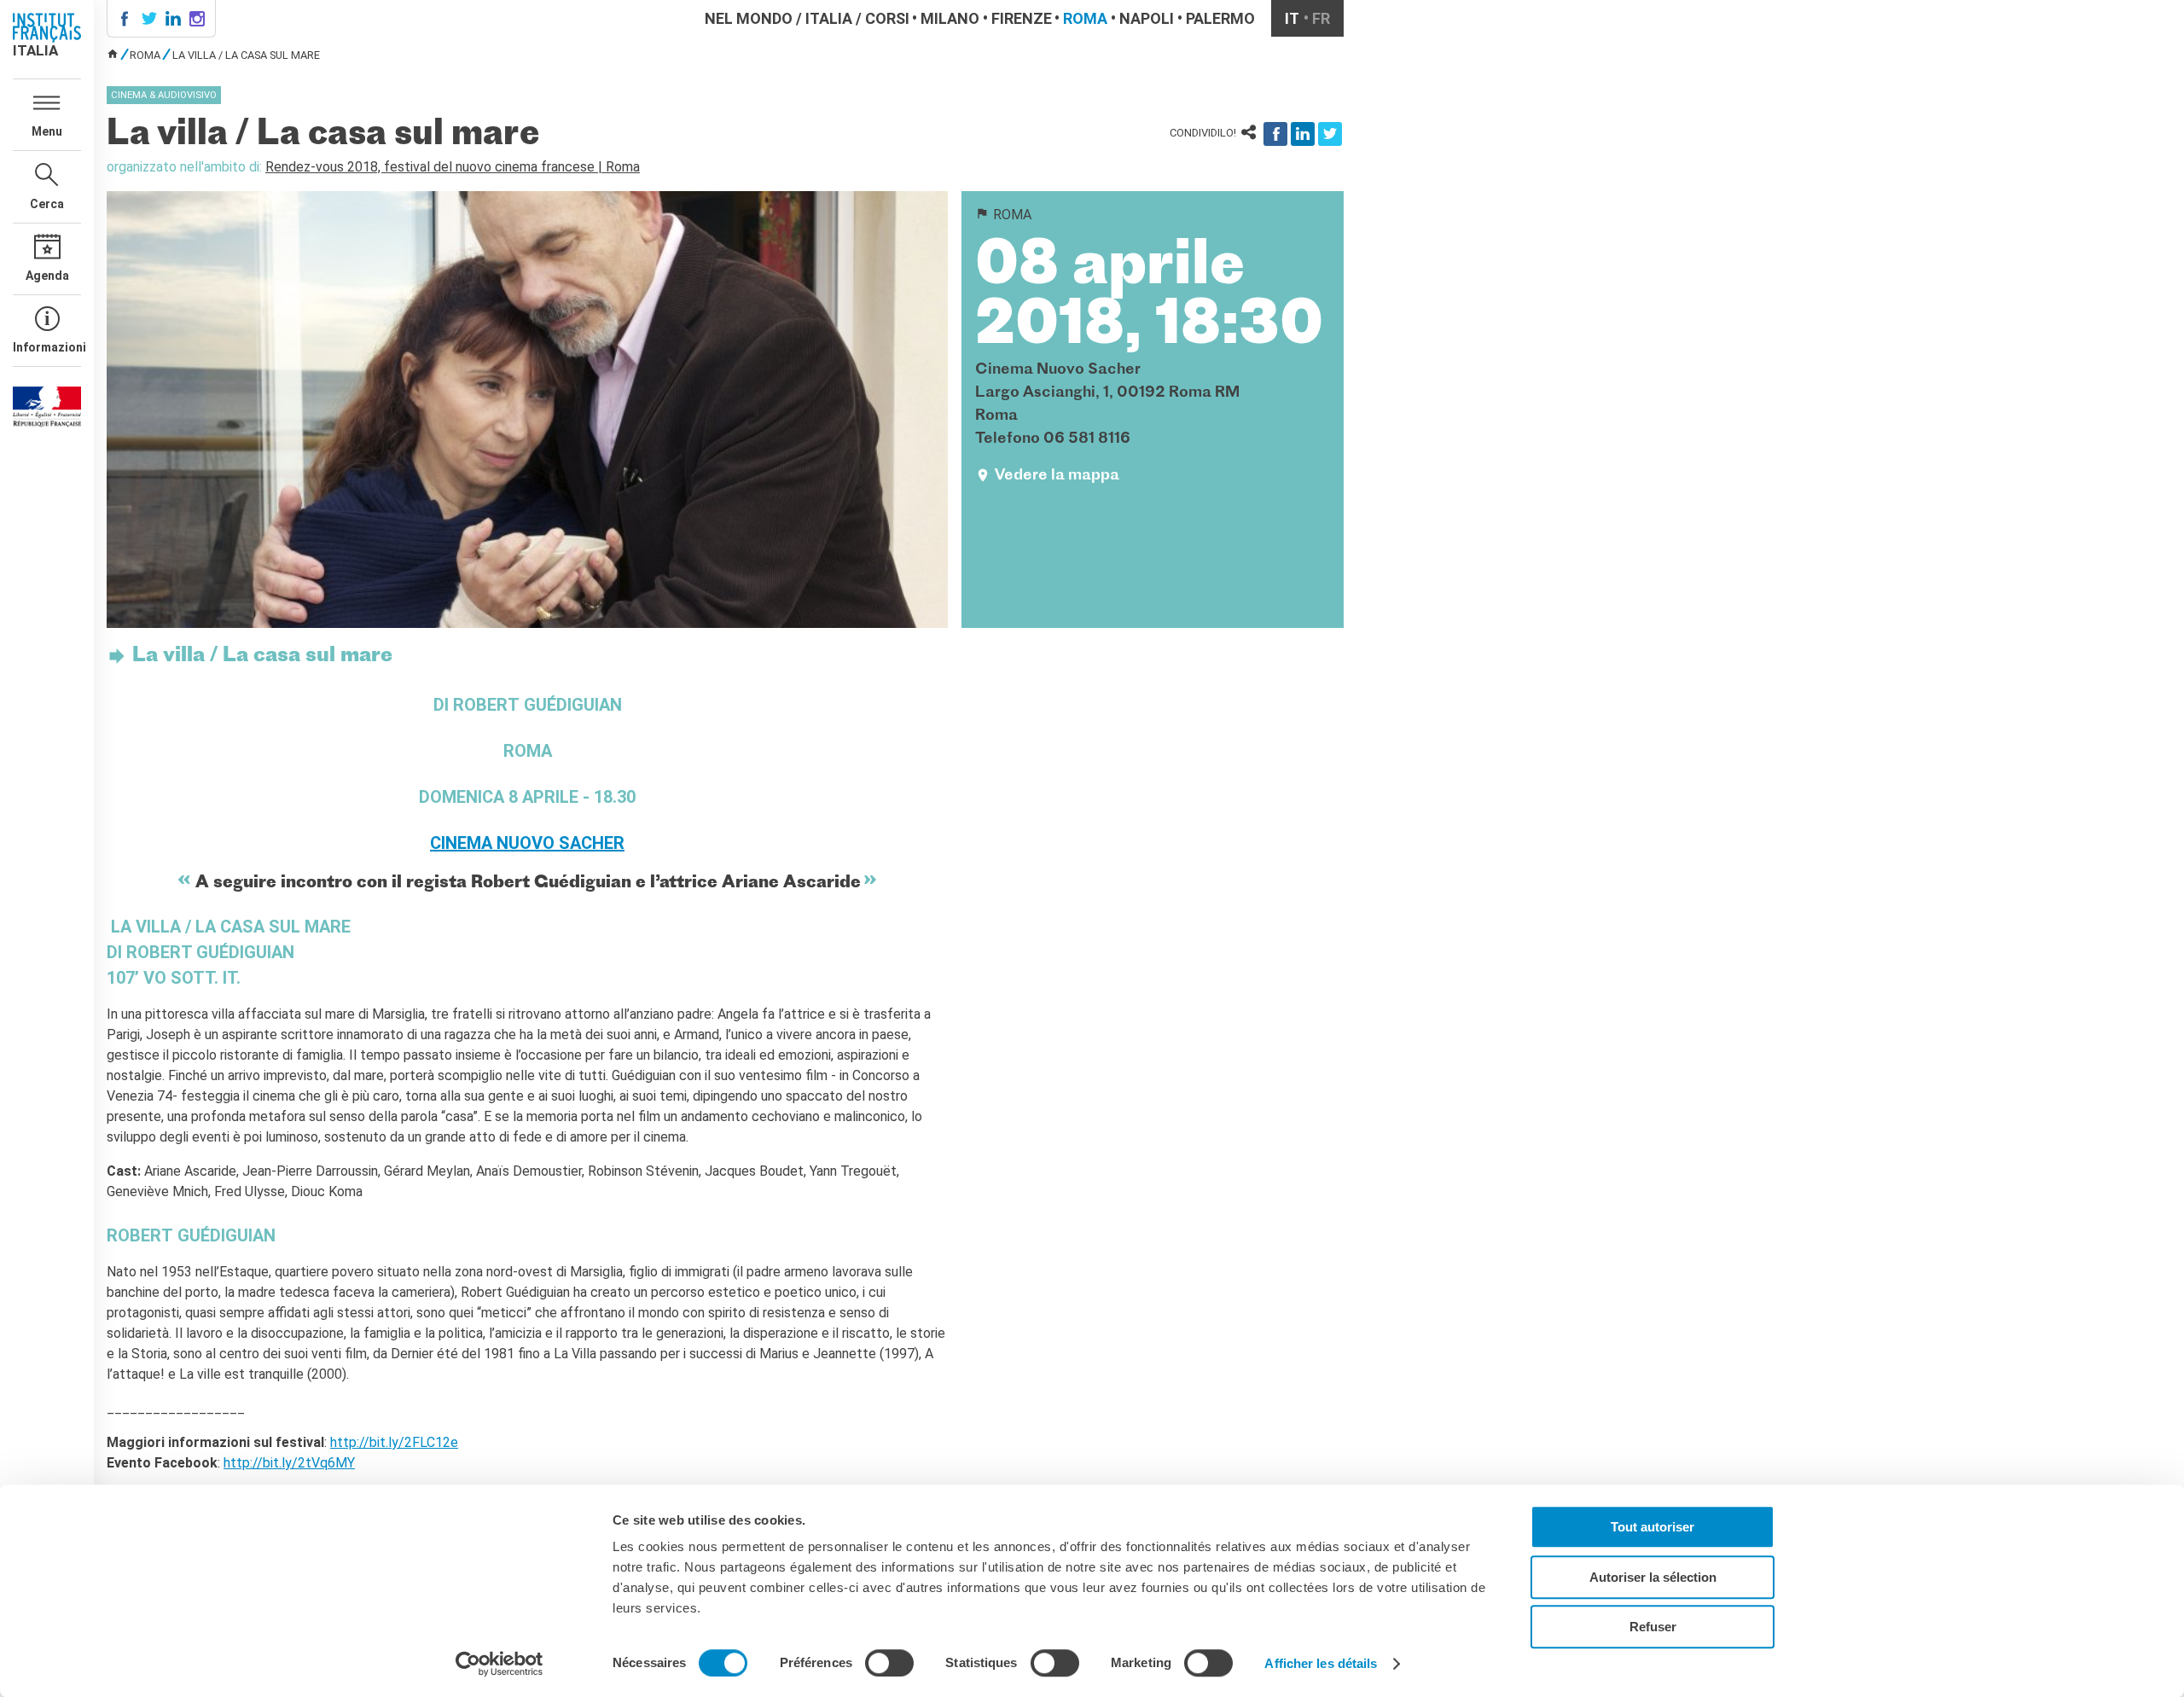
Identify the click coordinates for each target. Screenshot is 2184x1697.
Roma (1085, 18)
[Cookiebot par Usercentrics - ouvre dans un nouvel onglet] (500, 1664)
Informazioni (47, 347)
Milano (950, 18)
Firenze (1022, 18)
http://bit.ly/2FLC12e (394, 1442)
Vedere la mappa (1057, 476)
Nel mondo (749, 18)
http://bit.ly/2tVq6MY (289, 1463)
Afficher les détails (1321, 1663)
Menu (47, 131)
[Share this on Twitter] (1330, 134)
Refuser (1653, 1627)
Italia (829, 18)
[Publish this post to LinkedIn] (1303, 134)
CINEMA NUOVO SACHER (527, 843)
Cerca (47, 204)
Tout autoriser (1653, 1527)
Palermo (1220, 18)
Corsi (887, 18)
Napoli (1147, 18)
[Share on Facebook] (1275, 134)
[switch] (889, 1663)
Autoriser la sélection (1653, 1577)
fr (1321, 18)
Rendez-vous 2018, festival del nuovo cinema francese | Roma (453, 167)
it (1292, 18)
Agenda (47, 276)
